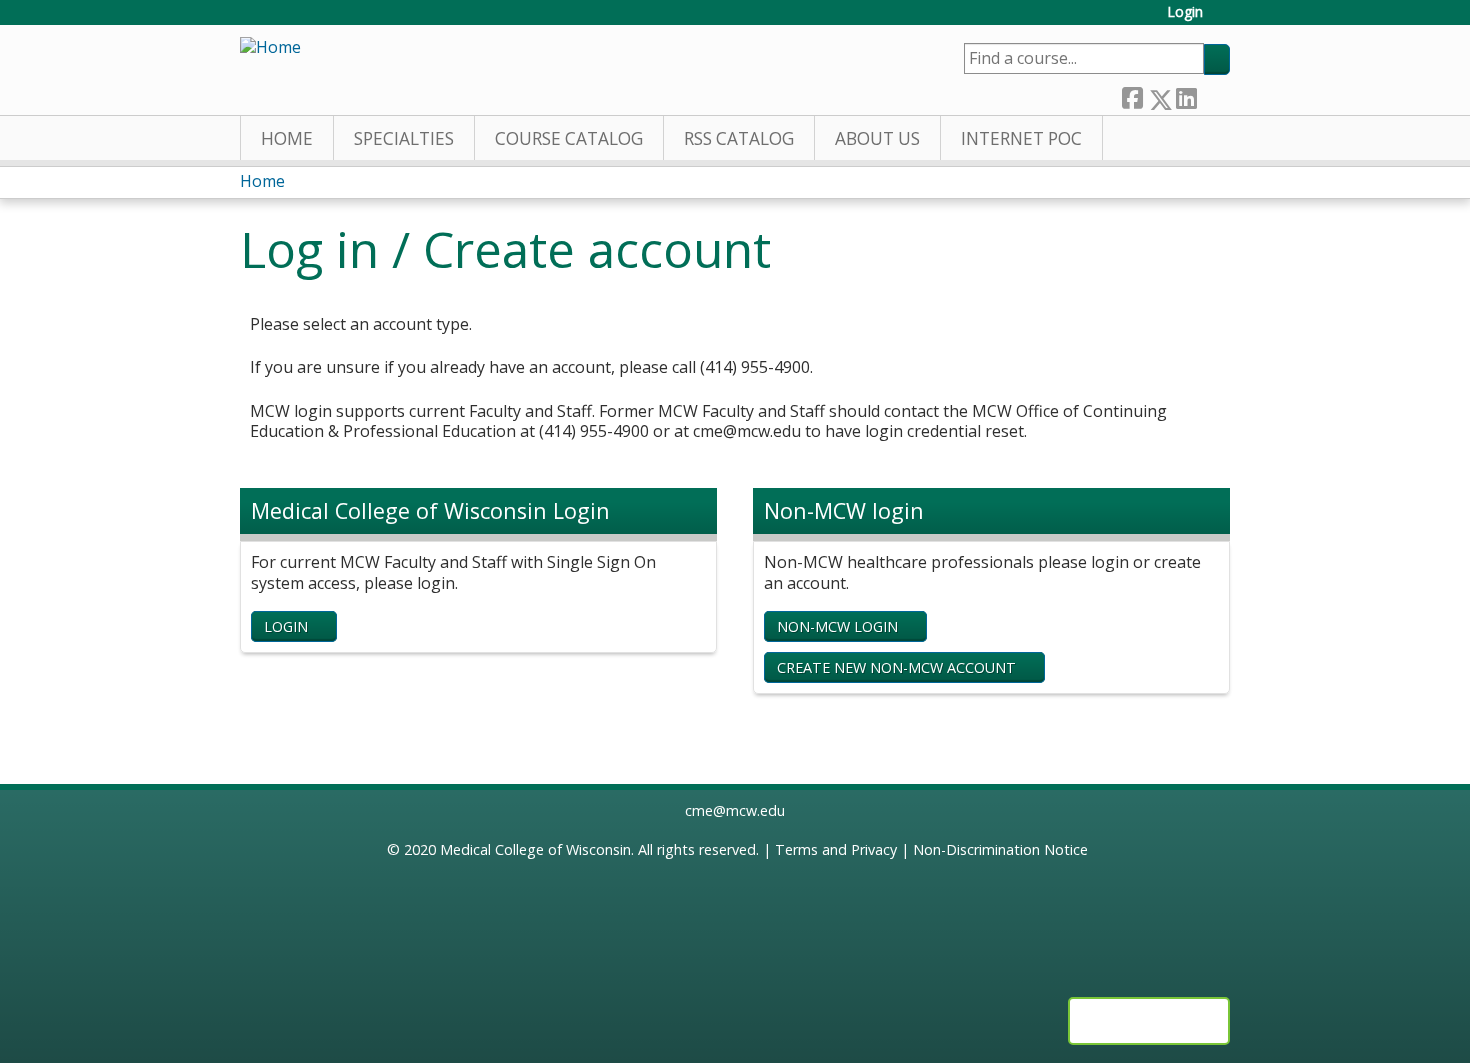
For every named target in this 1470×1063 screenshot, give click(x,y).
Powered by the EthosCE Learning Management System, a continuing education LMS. (1149, 1021)
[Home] (270, 47)
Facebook (1132, 94)
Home (287, 138)
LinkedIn (1186, 94)
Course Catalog (569, 138)
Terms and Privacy (836, 849)
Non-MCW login (837, 626)
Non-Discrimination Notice (1000, 849)
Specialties (404, 138)
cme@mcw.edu (735, 810)
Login (1185, 12)
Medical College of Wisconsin (535, 849)
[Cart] (1224, 19)
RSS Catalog (739, 138)
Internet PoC (1021, 138)
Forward (1213, 94)
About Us (877, 138)
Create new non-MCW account (896, 667)
